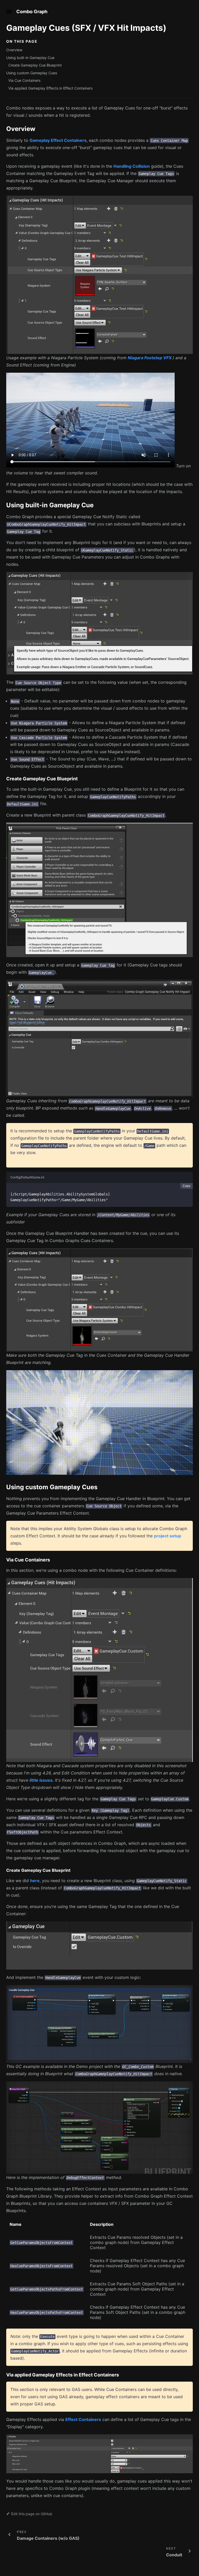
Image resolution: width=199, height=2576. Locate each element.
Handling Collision (132, 166)
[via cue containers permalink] (4, 1560)
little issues (41, 1780)
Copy (186, 1186)
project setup (168, 1536)
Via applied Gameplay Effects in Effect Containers (50, 88)
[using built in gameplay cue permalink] (4, 505)
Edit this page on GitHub (32, 2514)
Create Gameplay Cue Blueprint (35, 65)
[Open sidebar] (9, 12)
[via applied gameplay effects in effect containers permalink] (4, 2375)
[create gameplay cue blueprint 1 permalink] (4, 1870)
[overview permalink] (4, 129)
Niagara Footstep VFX (150, 358)
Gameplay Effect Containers (58, 140)
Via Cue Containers (24, 80)
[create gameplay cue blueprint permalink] (4, 779)
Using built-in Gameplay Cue (30, 58)
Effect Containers (83, 2419)
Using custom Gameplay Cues (32, 73)
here (35, 1881)
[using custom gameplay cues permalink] (4, 1487)
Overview (14, 50)
